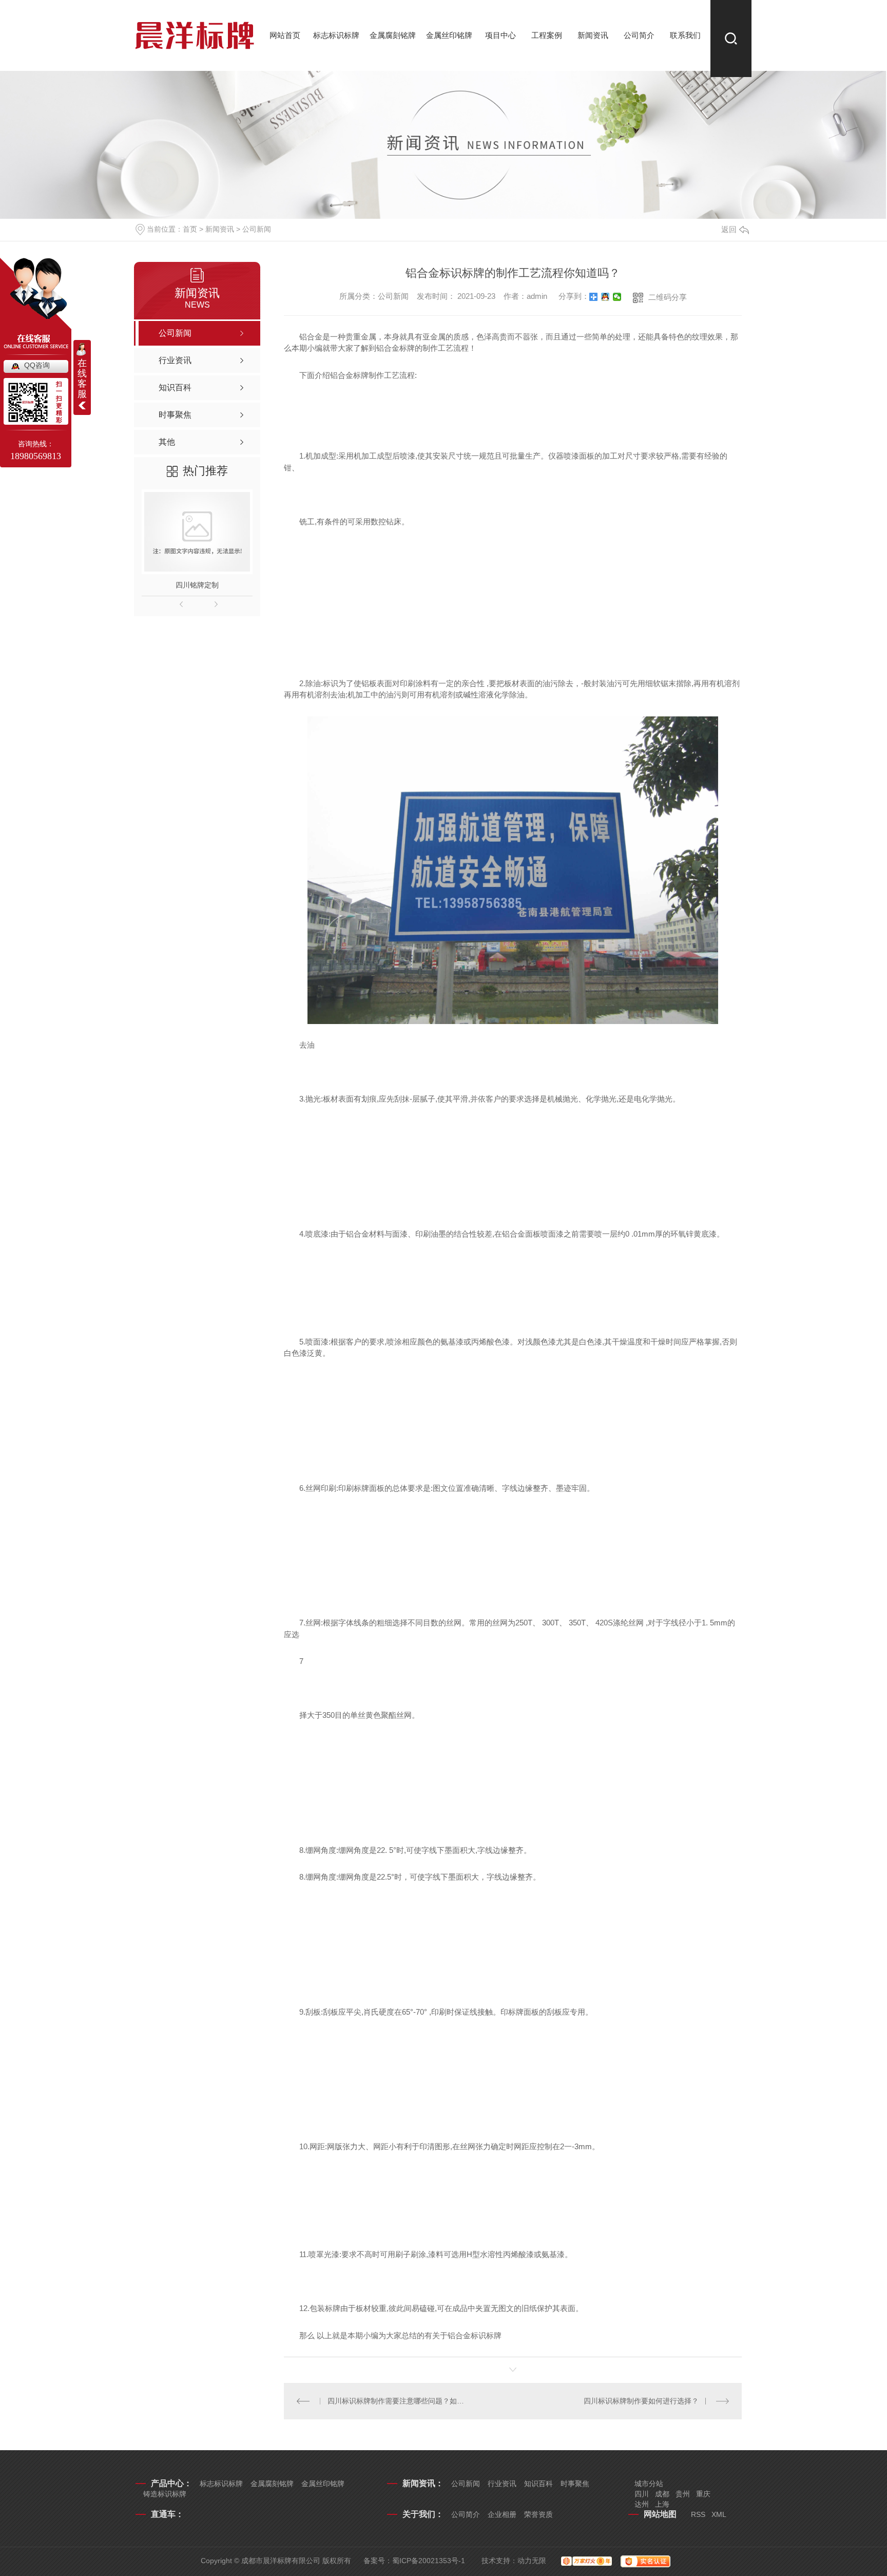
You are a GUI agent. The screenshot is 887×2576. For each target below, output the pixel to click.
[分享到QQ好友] (605, 297)
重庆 (703, 2494)
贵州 (683, 2494)
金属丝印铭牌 (449, 35)
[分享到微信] (617, 297)
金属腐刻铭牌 (393, 35)
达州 (642, 2504)
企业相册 (502, 2514)
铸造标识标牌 (165, 2494)
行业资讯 (502, 2484)
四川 (642, 2494)
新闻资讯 (593, 35)
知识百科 (538, 2484)
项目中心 (500, 35)
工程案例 (547, 35)
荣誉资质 (538, 2514)
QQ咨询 (37, 365)
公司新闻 (257, 229)
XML (719, 2514)
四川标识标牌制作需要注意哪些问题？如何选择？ (399, 2401)
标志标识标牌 (336, 35)
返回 (729, 229)
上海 (662, 2504)
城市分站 (649, 2484)
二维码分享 (668, 297)
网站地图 (660, 2514)
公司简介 (639, 35)
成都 (662, 2494)
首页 (190, 229)
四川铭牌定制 (197, 585)
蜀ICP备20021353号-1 (429, 2561)
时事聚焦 (575, 2484)
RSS (698, 2514)
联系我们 (685, 35)
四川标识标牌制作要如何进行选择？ (641, 2401)
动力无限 (532, 2561)
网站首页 (285, 35)
